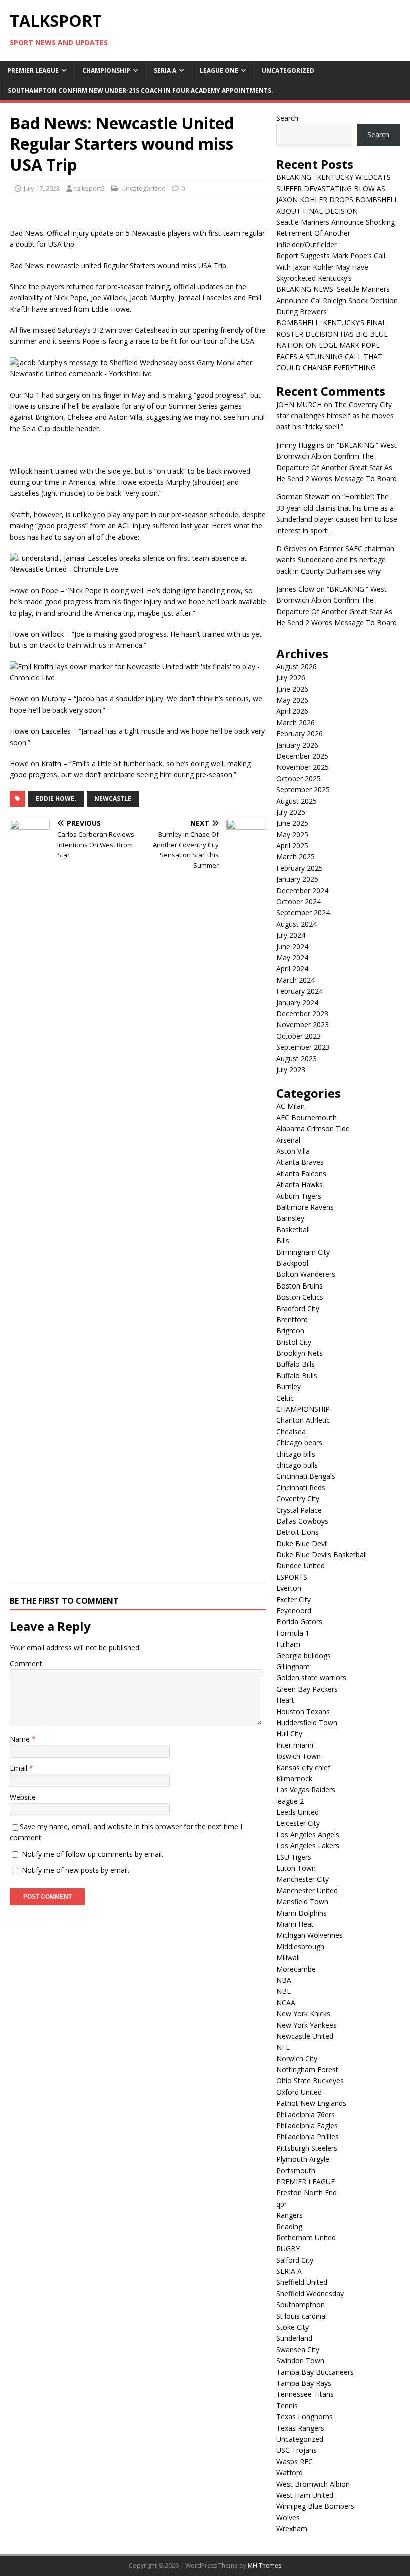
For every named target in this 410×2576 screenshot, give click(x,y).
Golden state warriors (311, 1677)
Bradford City (298, 1308)
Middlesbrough (300, 1947)
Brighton (290, 1330)
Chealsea (291, 1431)
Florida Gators (299, 1621)
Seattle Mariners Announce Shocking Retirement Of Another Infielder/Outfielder (336, 233)
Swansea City (298, 2350)
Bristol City (294, 1342)
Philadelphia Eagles (307, 2126)
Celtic (285, 1398)
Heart (285, 1700)
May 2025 (292, 835)
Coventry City (298, 1498)
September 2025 (303, 790)
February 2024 (300, 991)
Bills (283, 1241)
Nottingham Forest (307, 2070)
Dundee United (301, 1565)
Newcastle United (305, 2036)
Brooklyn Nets (300, 1353)
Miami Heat (295, 1924)
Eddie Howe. (56, 799)
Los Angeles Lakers (308, 1845)
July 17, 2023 (42, 188)
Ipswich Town (299, 1756)
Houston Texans (303, 1711)
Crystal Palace (299, 1510)
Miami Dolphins (302, 1913)
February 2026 (300, 734)
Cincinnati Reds (301, 1487)
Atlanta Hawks (300, 1185)
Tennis (287, 2406)
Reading (289, 2227)
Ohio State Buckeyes (310, 2081)
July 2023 (291, 1070)
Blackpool (292, 1263)
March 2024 (296, 980)
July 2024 (291, 935)
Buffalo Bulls (297, 1375)
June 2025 (292, 823)
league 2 (290, 1801)
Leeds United (298, 1812)
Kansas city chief (303, 1767)
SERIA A (165, 70)
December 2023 (302, 1014)
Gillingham (293, 1666)
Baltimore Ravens (305, 1207)
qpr (282, 2204)
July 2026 (291, 678)
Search (287, 118)
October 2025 (299, 779)
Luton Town (296, 1868)
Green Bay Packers (307, 1689)
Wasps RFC (295, 2462)
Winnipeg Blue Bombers (315, 2506)
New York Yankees (307, 2025)
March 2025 (296, 857)
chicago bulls (297, 1465)
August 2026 (297, 667)
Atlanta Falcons (301, 1174)
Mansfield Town (302, 1901)
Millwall (288, 1958)
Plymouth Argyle (303, 2159)
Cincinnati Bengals (306, 1476)
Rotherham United (306, 2238)
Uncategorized (288, 70)
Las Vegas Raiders (306, 1789)
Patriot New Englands (311, 2103)
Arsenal (288, 1140)
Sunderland (294, 2338)
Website (23, 1797)
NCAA (286, 2003)
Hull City (289, 1733)
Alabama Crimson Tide (313, 1129)
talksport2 (90, 188)
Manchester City (303, 1879)
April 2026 (292, 711)
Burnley (289, 1386)
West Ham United (305, 2495)
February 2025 (300, 868)
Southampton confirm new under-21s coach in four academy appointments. (141, 90)
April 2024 (292, 969)
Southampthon (301, 2305)
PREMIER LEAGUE (33, 70)
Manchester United (307, 1890)
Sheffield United (302, 2282)
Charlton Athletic (303, 1420)
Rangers (290, 2215)
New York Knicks (303, 2014)
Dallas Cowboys (302, 1521)
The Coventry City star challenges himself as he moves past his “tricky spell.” (335, 416)
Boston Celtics (300, 1297)
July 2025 (291, 812)
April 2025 (292, 846)
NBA (284, 1980)
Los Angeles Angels (308, 1834)
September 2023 (303, 1047)
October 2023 (299, 1036)
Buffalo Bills (296, 1364)
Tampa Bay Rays (304, 2383)
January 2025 (297, 879)
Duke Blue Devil (302, 1543)
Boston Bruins (300, 1286)
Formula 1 (293, 1633)
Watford (290, 2473)
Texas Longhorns (305, 2417)
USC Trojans (297, 2450)
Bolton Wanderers (306, 1274)
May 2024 (292, 958)
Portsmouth (296, 2171)
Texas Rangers (300, 2428)
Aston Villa (293, 1151)
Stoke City (293, 2327)
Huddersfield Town (307, 1722)
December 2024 (302, 891)
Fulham (288, 1644)
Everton (289, 1588)
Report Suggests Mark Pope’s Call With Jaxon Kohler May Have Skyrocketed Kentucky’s (331, 267)
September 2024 (303, 913)
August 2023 (297, 1059)
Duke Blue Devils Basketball (322, 1554)
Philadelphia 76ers (306, 2115)
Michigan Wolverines (310, 1935)
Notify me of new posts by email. (76, 1870)
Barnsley (290, 1218)
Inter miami (295, 1745)
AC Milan (291, 1106)
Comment (26, 1663)
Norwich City (297, 2059)
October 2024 (299, 902)
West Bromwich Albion (313, 2484)
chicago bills (296, 1454)
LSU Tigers (294, 1857)
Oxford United (299, 2092)
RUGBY (288, 2249)
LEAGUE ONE (219, 70)
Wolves (288, 2518)
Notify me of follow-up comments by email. (93, 1854)
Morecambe (296, 1969)
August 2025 (297, 801)
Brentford (292, 1319)
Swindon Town (300, 2361)
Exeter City (294, 1599)
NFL (283, 2047)
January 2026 (297, 745)
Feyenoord (294, 1610)
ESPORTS (292, 1577)
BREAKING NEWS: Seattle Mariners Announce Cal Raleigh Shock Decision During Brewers (337, 300)
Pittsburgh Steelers (307, 2148)
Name (21, 1739)
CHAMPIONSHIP (106, 70)
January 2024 (297, 1003)
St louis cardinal (302, 2316)
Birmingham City (303, 1252)
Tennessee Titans (305, 2394)
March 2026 (296, 723)
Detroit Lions (298, 1532)
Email (20, 1768)
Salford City (295, 2260)
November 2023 (303, 1025)
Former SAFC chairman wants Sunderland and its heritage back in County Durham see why (335, 560)
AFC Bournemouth (307, 1118)
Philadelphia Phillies (308, 2137)
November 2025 (303, 767)
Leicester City (298, 1823)
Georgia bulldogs (304, 1655)
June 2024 (292, 947)
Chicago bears (299, 1442)
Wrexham (292, 2529)
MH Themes (265, 2566)
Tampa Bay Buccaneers (315, 2372)
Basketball (293, 1230)
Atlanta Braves (300, 1162)
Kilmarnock (294, 1778)
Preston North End (307, 2193)
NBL (284, 1991)
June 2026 (292, 689)
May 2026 (292, 700)
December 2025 (302, 756)
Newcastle (113, 799)
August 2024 (297, 924)
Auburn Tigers (299, 1196)
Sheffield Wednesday (310, 2294)
